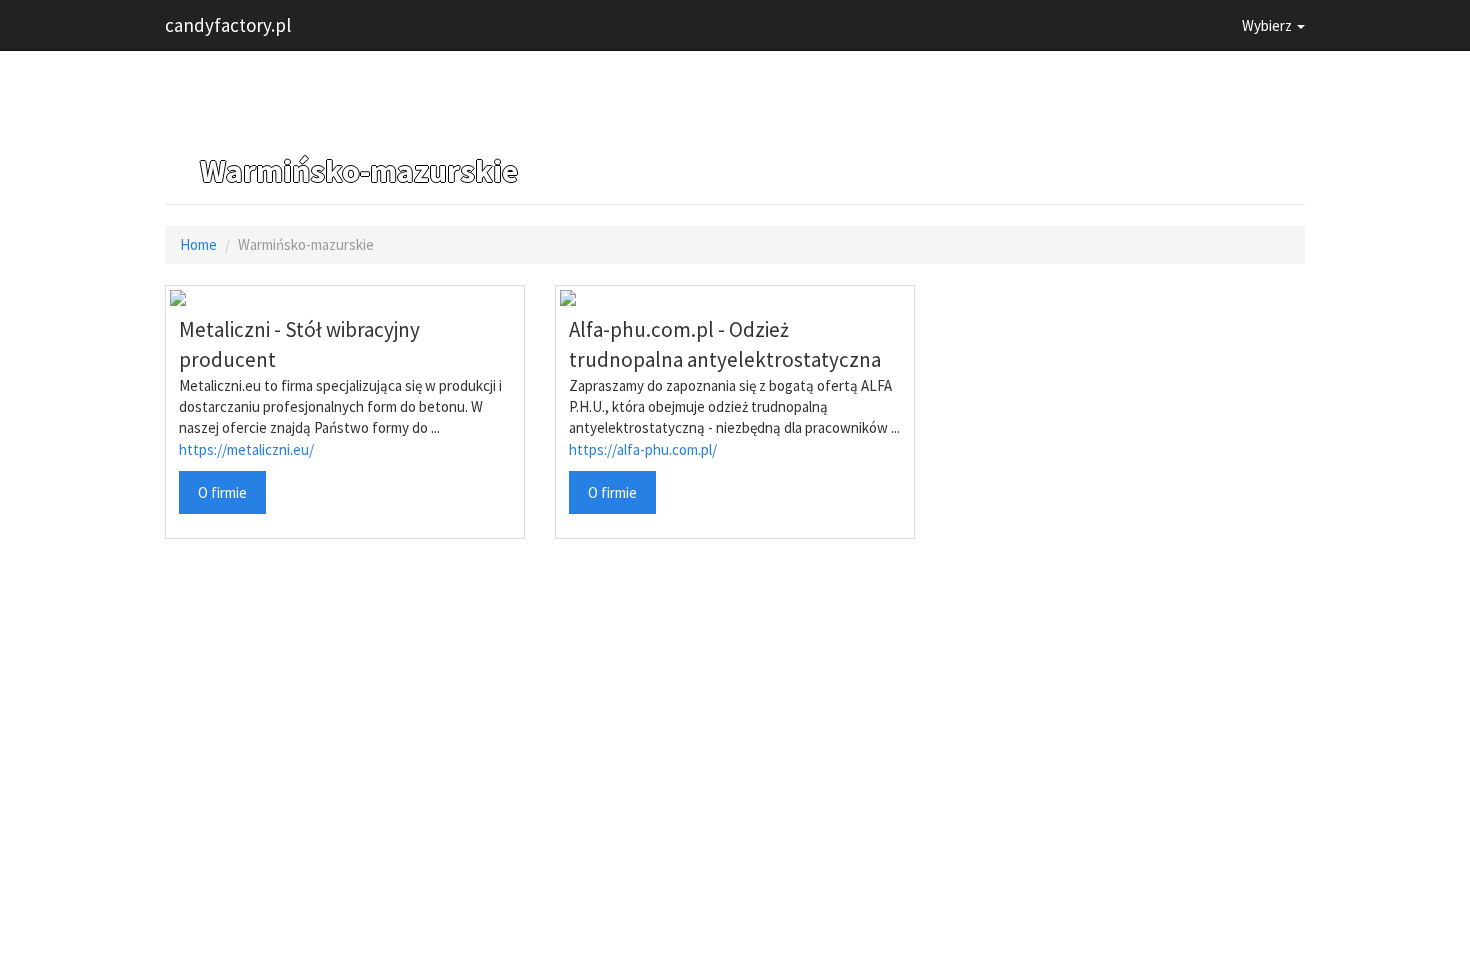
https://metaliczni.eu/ (246, 449)
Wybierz (1268, 25)
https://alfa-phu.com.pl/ (643, 449)
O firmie (222, 492)
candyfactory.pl (228, 25)
